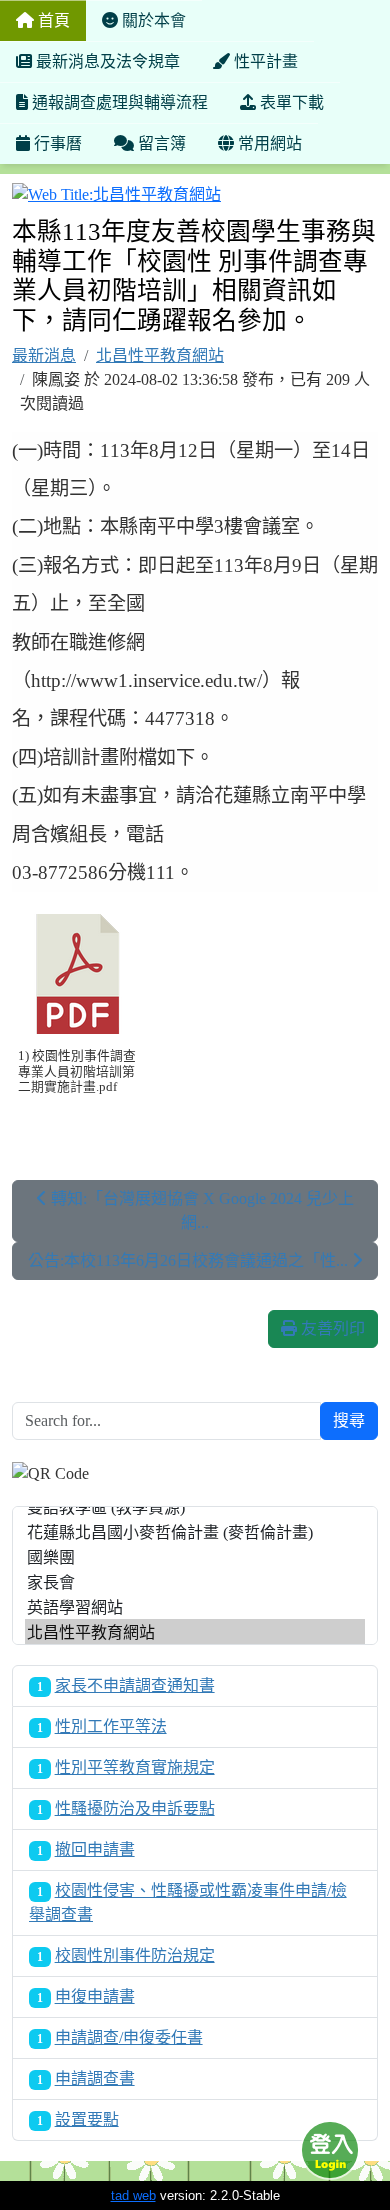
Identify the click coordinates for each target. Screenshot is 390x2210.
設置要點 (87, 2119)
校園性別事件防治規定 (135, 1955)
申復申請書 (95, 1996)
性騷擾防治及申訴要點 (135, 1808)
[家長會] (195, 1581)
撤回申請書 (95, 1849)
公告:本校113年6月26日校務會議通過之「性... (190, 1260)
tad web (133, 2195)
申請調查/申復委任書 (129, 2037)
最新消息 (44, 355)
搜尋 (349, 1420)
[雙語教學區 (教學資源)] (195, 1506)
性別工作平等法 (111, 1726)
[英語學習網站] (195, 1606)
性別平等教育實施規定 (135, 1767)
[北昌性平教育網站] (195, 1631)
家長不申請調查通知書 (135, 1685)
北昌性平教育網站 (160, 355)
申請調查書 (95, 2078)
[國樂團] (195, 1556)
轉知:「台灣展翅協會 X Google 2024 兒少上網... (200, 1210)
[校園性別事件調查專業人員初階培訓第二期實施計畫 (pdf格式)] (78, 974)
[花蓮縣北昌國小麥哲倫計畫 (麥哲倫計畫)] (195, 1531)
